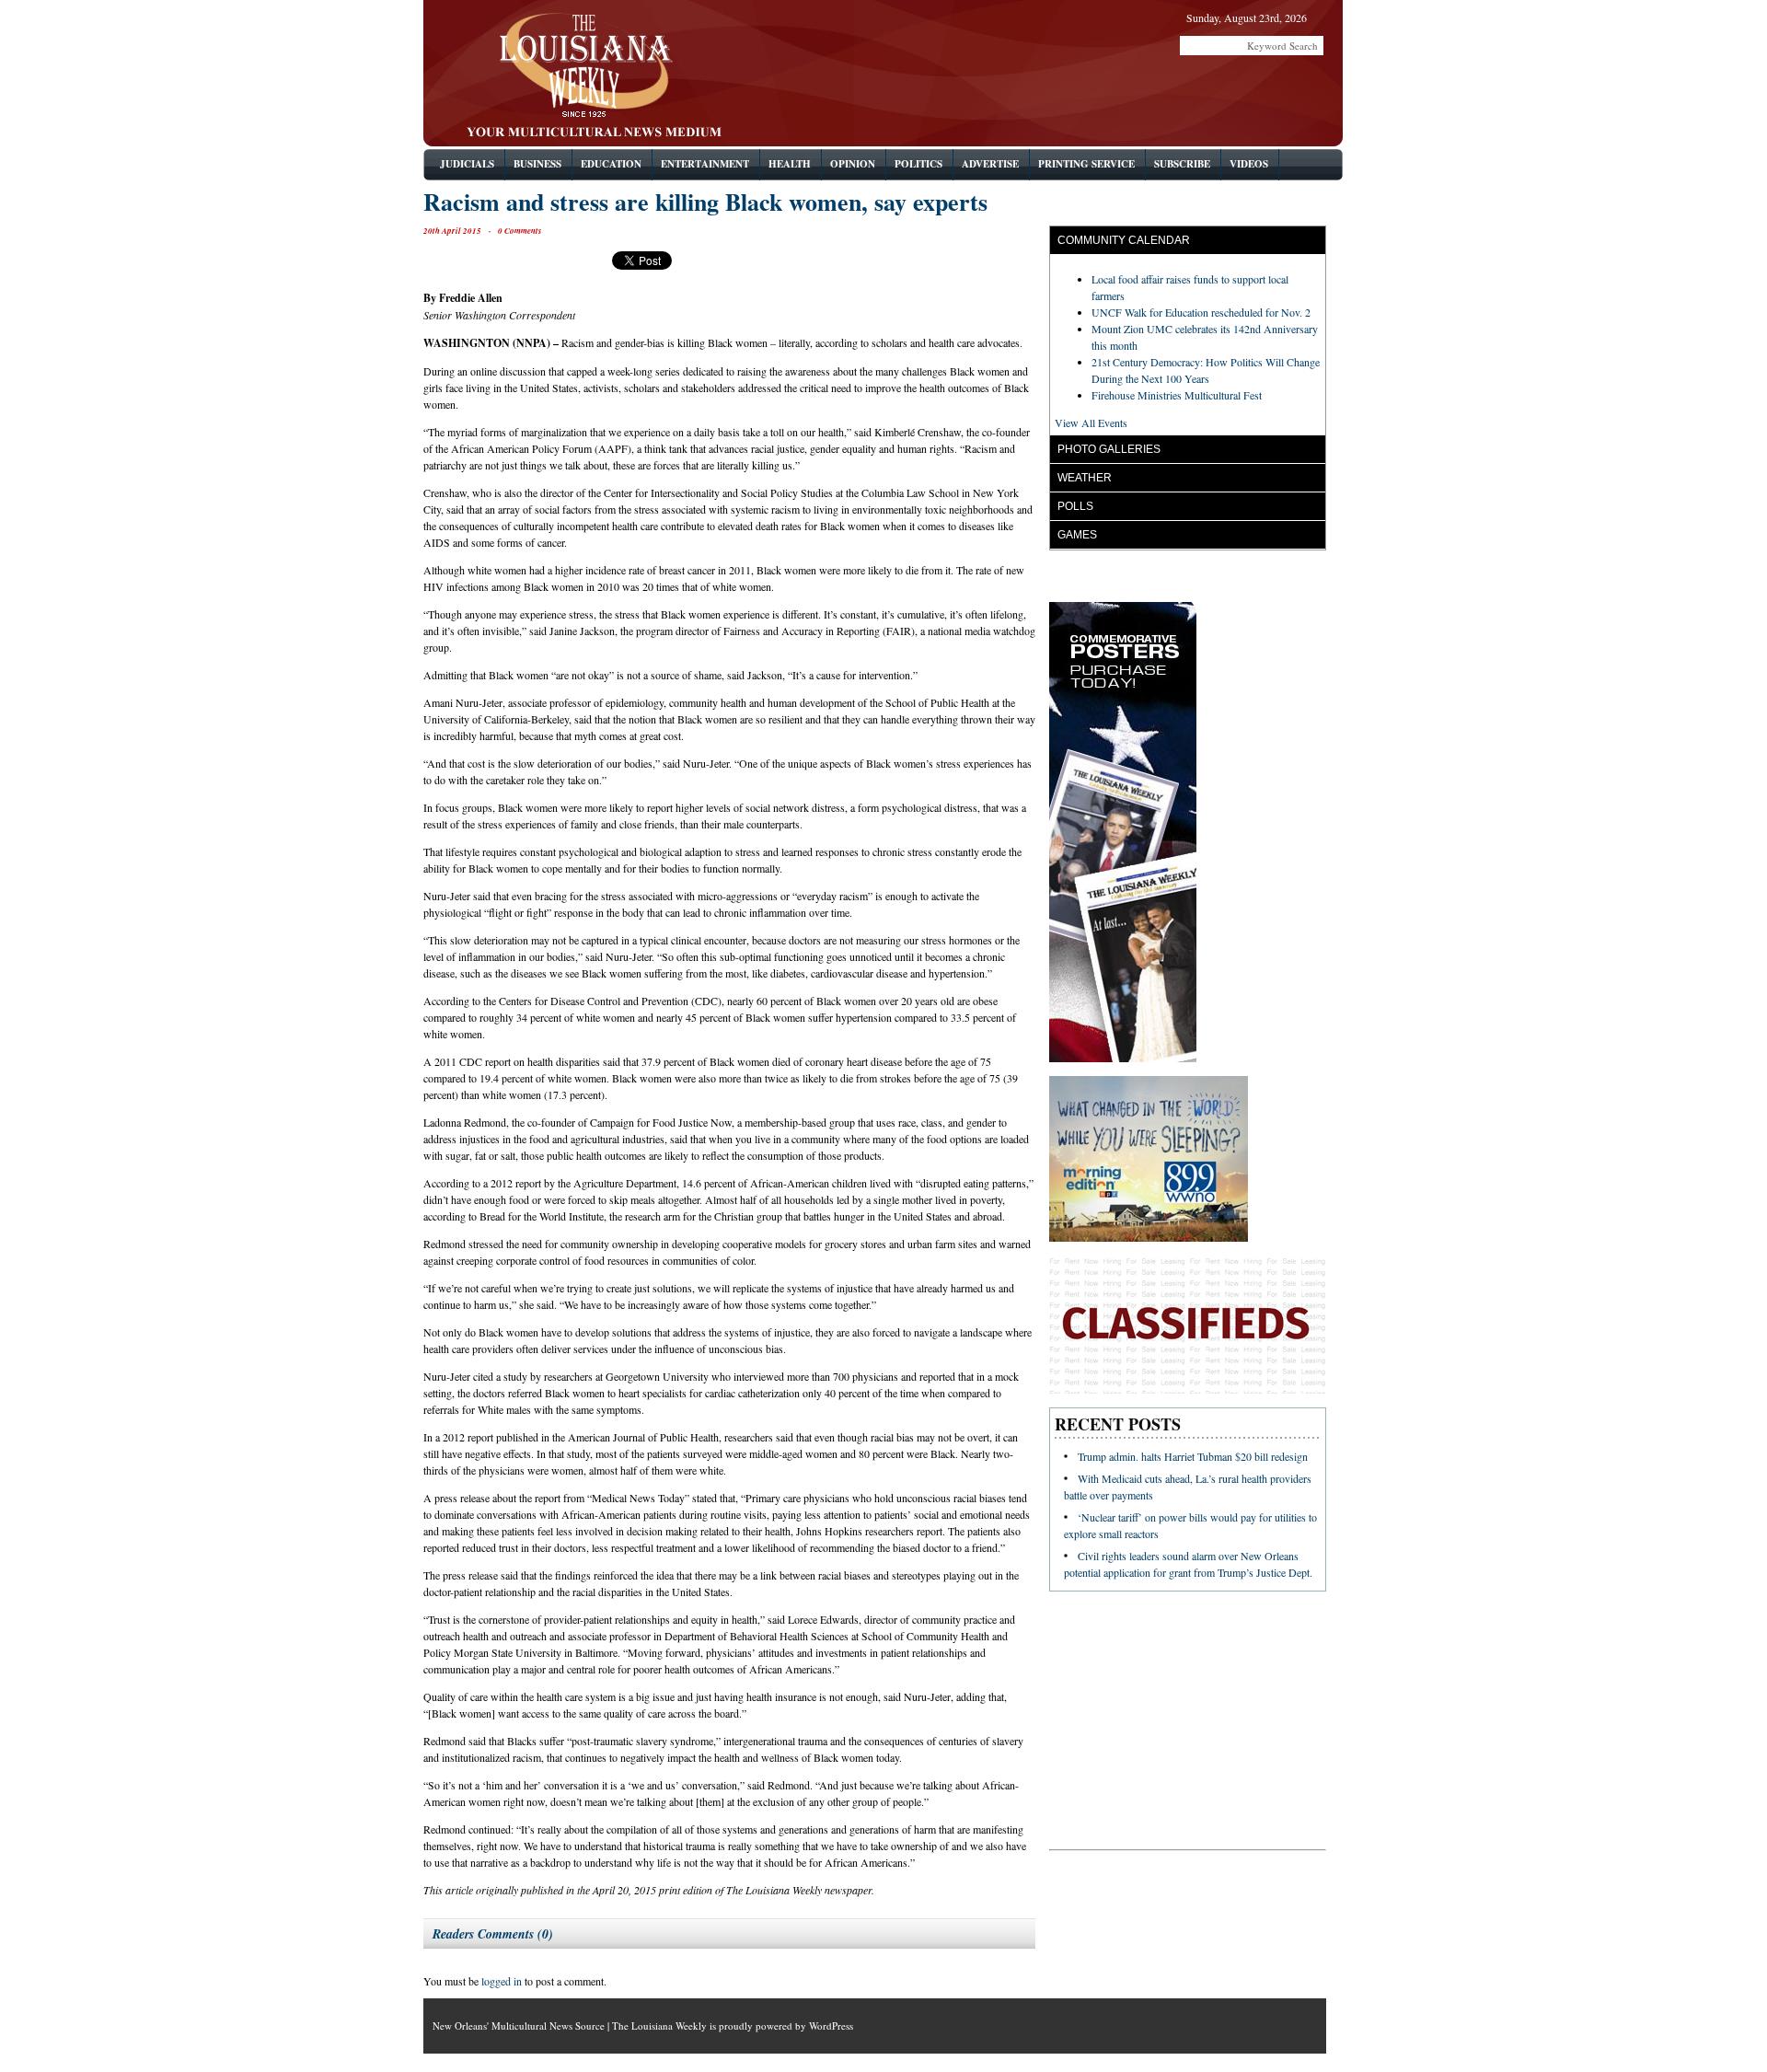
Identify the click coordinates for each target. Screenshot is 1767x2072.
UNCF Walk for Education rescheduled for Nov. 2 (1201, 312)
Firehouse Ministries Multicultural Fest (1177, 395)
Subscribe (1182, 164)
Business (537, 164)
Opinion (853, 164)
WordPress (831, 2026)
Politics (918, 164)
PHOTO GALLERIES (1109, 449)
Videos (1249, 164)
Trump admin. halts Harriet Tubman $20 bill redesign (1193, 1456)
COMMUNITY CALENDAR (1124, 240)
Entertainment (705, 164)
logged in (502, 1981)
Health (790, 164)
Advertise (990, 164)
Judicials (467, 164)
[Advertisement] (1111, 97)
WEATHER (1085, 478)
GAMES (1077, 535)
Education (611, 164)
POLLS (1075, 506)
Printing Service (1086, 164)
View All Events (1091, 423)
